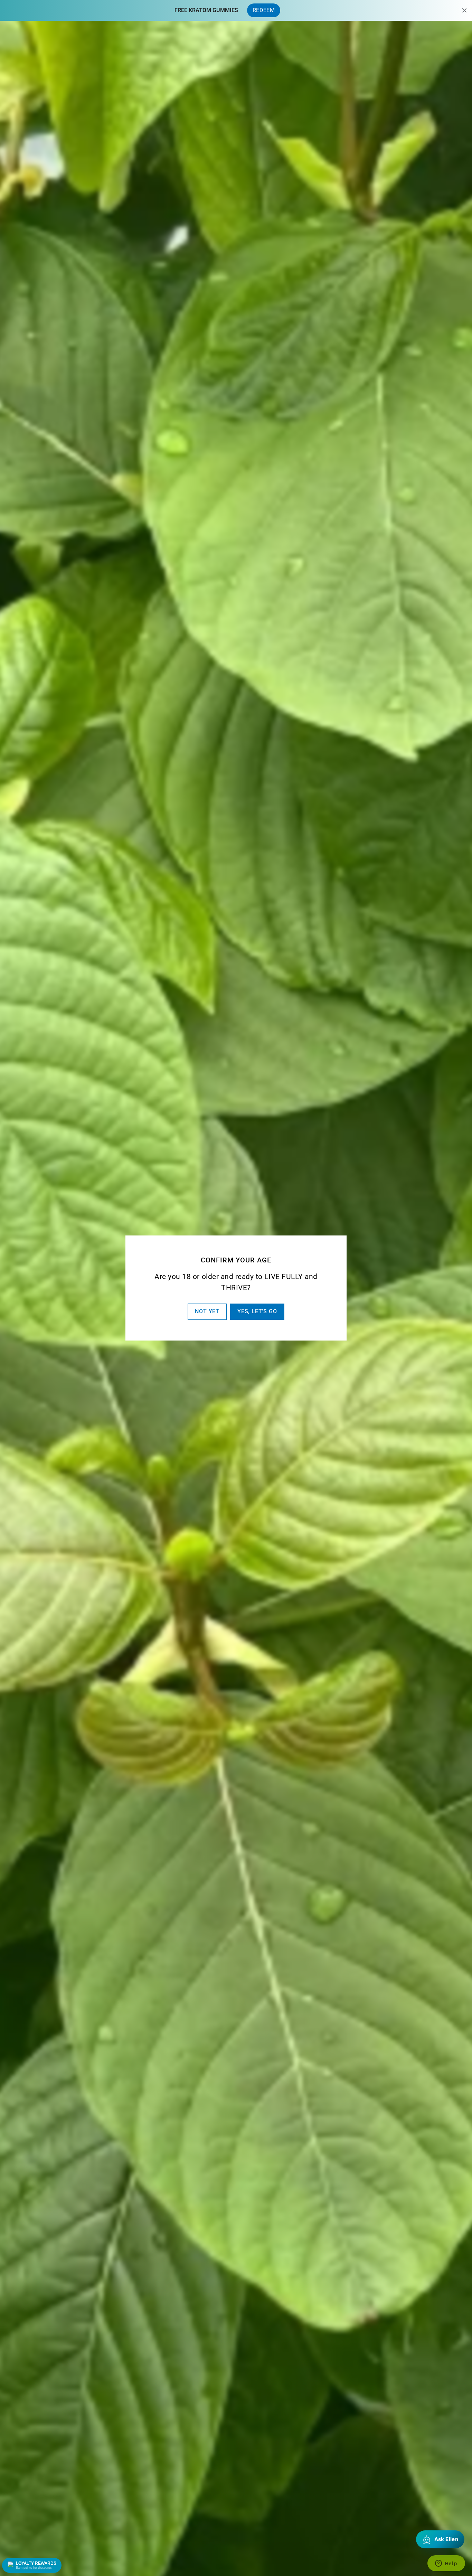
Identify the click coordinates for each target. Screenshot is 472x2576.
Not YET (207, 1311)
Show (32, 2565)
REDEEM (264, 10)
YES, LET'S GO (257, 1311)
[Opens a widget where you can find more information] (446, 2564)
